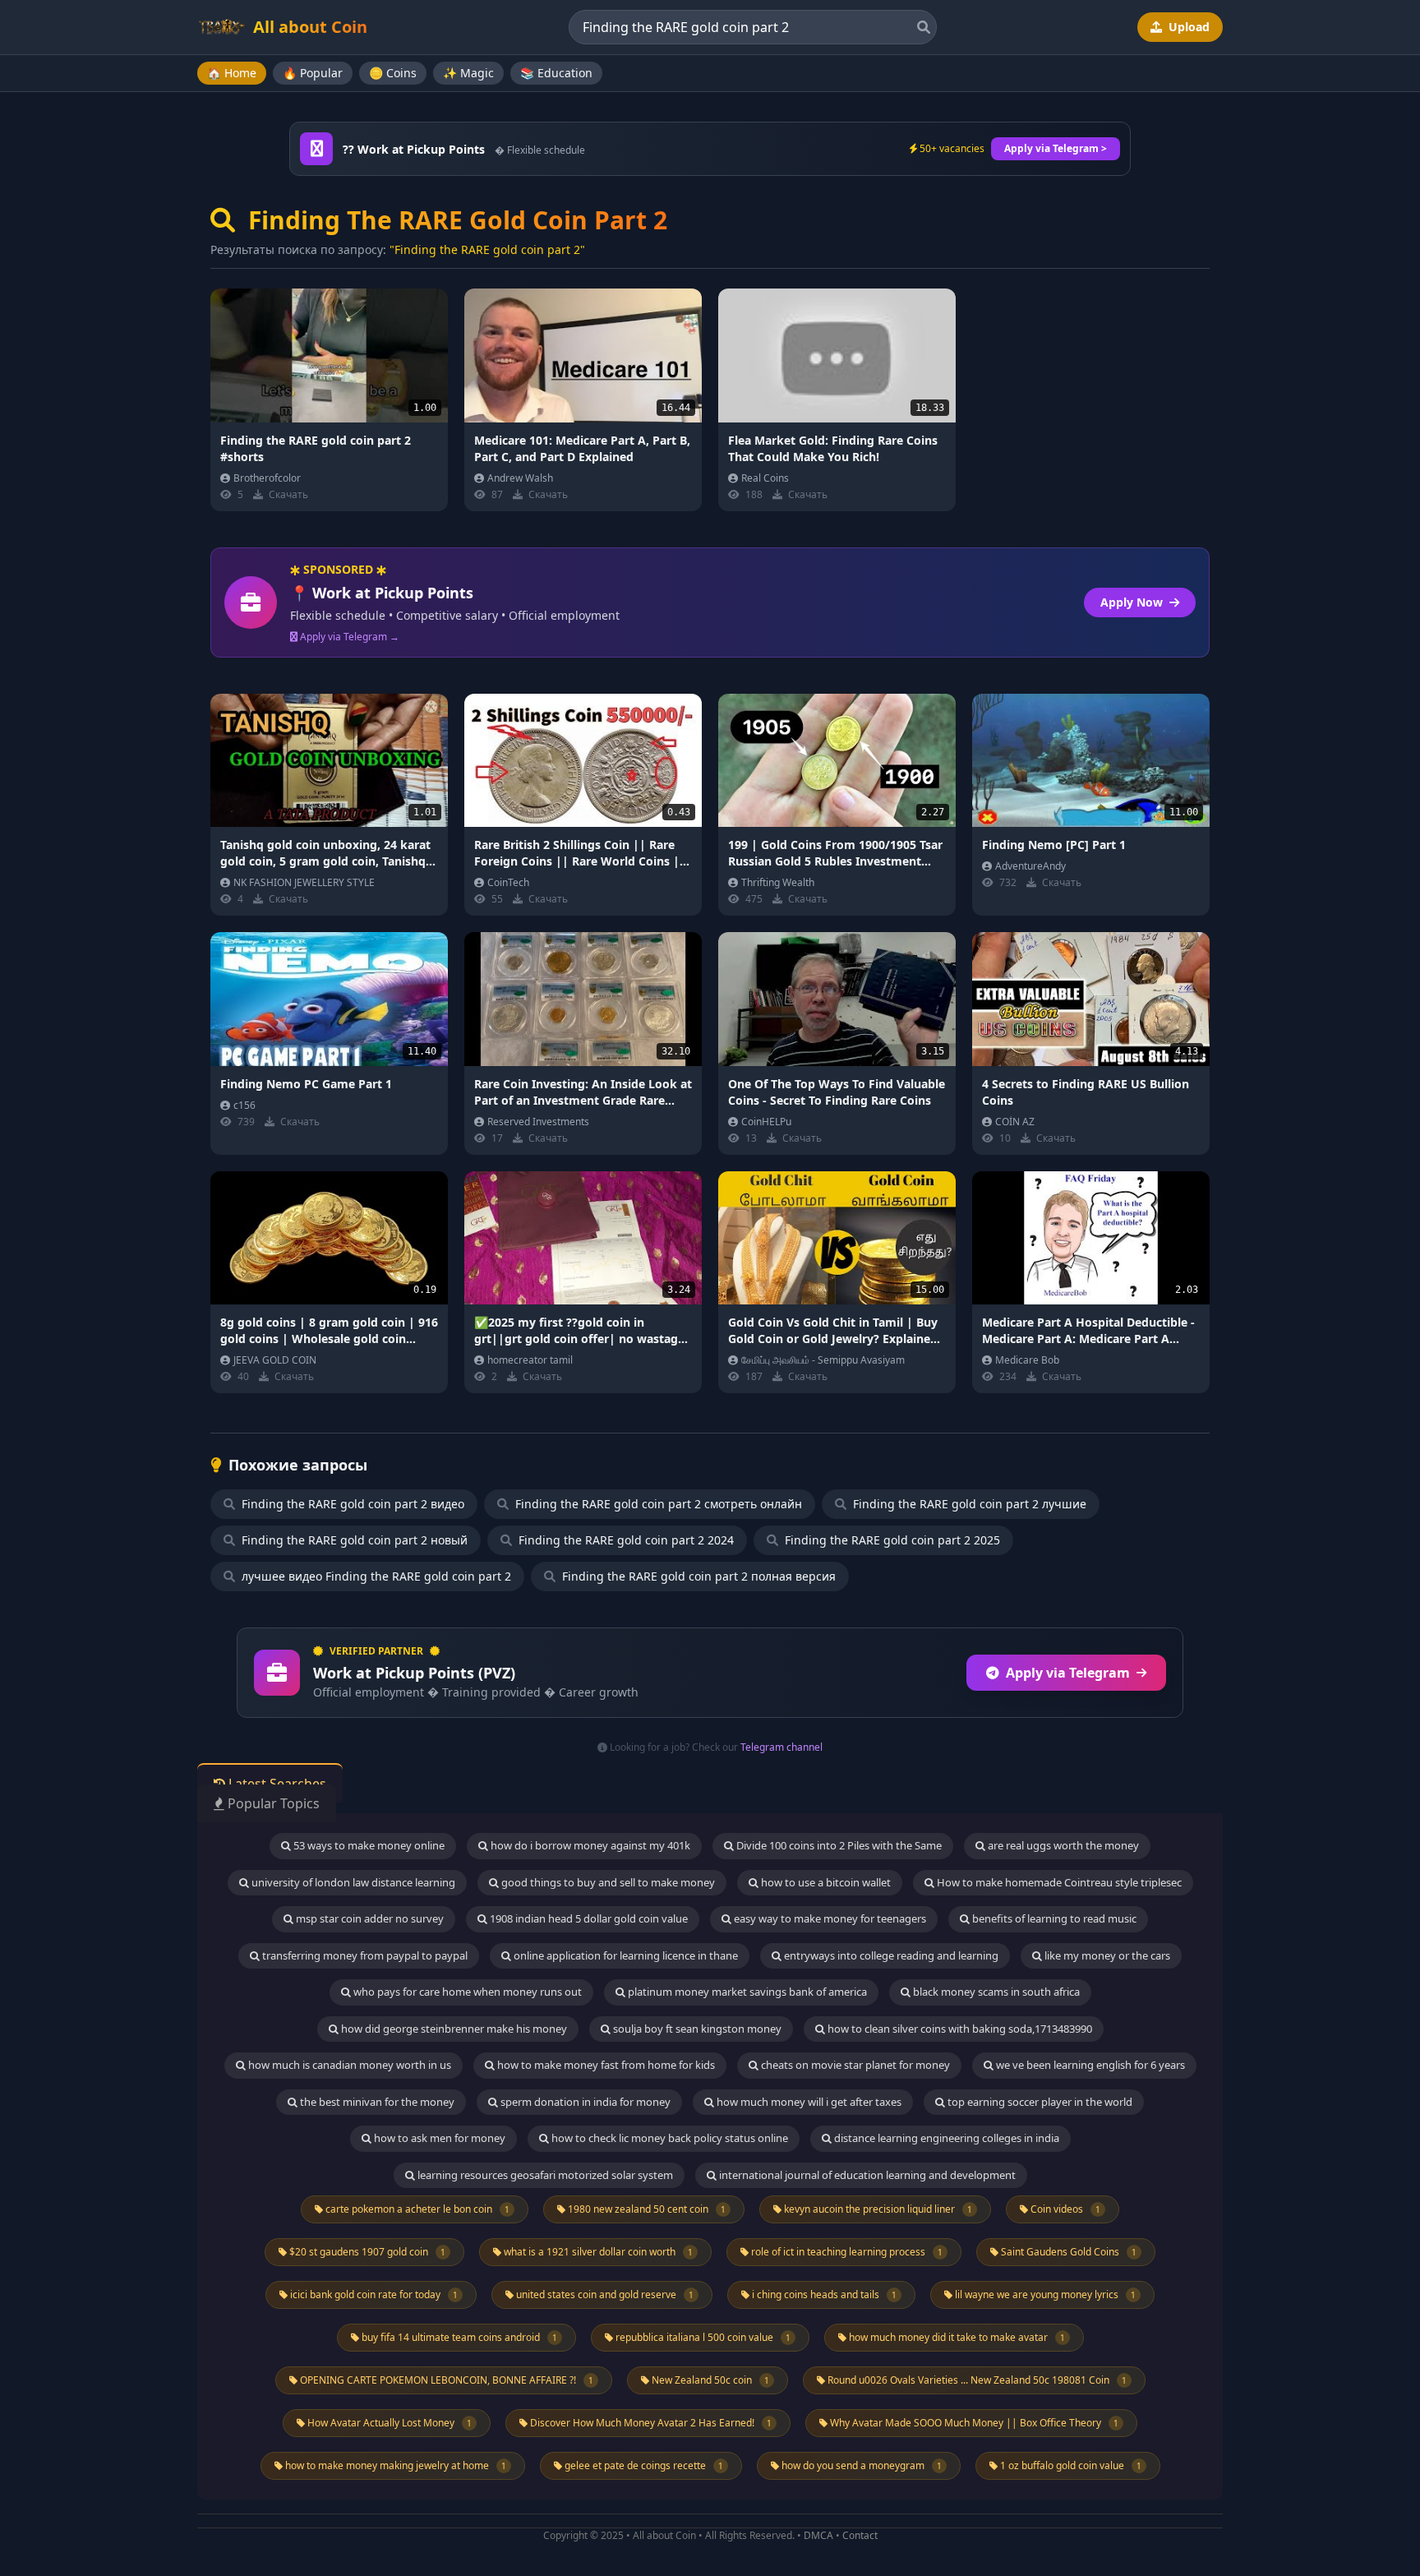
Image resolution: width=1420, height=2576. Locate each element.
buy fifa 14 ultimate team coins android (458, 2337)
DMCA (818, 2535)
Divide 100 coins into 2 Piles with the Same (838, 1845)
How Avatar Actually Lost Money (388, 2423)
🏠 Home (232, 73)
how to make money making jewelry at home (394, 2465)
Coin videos (1064, 2209)
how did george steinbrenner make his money (453, 2029)
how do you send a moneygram (860, 2465)
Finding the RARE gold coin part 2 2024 (625, 1540)
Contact (860, 2535)
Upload (1187, 27)
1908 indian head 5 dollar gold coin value (588, 1918)
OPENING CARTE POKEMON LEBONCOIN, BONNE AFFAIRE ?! (445, 2380)
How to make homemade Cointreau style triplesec (1058, 1882)
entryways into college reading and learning (890, 1955)
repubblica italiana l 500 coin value (702, 2337)
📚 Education (556, 73)
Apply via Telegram (1068, 1673)
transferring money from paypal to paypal (364, 1955)
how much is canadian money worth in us (348, 2065)
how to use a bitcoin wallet (825, 1882)
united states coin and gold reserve (604, 2294)
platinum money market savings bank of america (746, 1992)
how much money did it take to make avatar (956, 2337)
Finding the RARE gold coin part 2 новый (353, 1540)
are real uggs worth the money (1062, 1845)
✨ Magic (468, 73)
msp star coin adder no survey (369, 1918)
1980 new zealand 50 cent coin (645, 2209)
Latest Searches (276, 1784)
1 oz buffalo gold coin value (1070, 2465)
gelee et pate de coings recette (643, 2465)
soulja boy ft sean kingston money (696, 2029)
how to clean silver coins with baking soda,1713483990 (959, 2029)
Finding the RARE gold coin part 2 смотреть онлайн (657, 1504)
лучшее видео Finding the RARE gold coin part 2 (375, 1576)
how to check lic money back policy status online (669, 2138)
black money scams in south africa (995, 1992)
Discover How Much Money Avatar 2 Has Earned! (650, 2423)
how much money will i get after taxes (808, 2102)
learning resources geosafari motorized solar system (544, 2175)
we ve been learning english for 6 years (1089, 2065)
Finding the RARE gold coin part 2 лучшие (968, 1504)
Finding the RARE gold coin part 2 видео (351, 1504)
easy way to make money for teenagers (829, 1918)
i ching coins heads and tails (823, 2294)
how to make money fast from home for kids (605, 2065)
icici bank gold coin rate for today (373, 2294)
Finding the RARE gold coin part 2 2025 (891, 1540)
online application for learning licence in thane (625, 1955)
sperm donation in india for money (584, 2102)
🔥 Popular (313, 73)
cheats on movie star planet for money (854, 2065)
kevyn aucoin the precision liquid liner (877, 2209)
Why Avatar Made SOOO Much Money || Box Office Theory (973, 2423)
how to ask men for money (438, 2138)
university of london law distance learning (352, 1882)
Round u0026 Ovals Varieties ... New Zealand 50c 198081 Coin (976, 2380)
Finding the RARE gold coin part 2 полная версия (697, 1576)
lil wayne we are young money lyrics (1044, 2294)
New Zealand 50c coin (709, 2380)
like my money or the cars (1106, 1955)
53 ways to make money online (368, 1845)
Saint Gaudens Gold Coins (1067, 2252)
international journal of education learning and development (866, 2175)
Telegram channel (781, 1747)
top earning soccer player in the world (1039, 2102)
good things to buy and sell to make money (607, 1882)
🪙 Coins (393, 73)
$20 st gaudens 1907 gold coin (366, 2252)
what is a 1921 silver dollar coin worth (597, 2252)
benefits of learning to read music (1053, 1918)
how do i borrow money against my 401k (589, 1845)
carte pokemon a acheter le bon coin (416, 2209)
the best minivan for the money (376, 2102)
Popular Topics (272, 1803)
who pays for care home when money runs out (466, 1992)
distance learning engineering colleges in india (945, 2138)
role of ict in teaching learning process (846, 2252)
